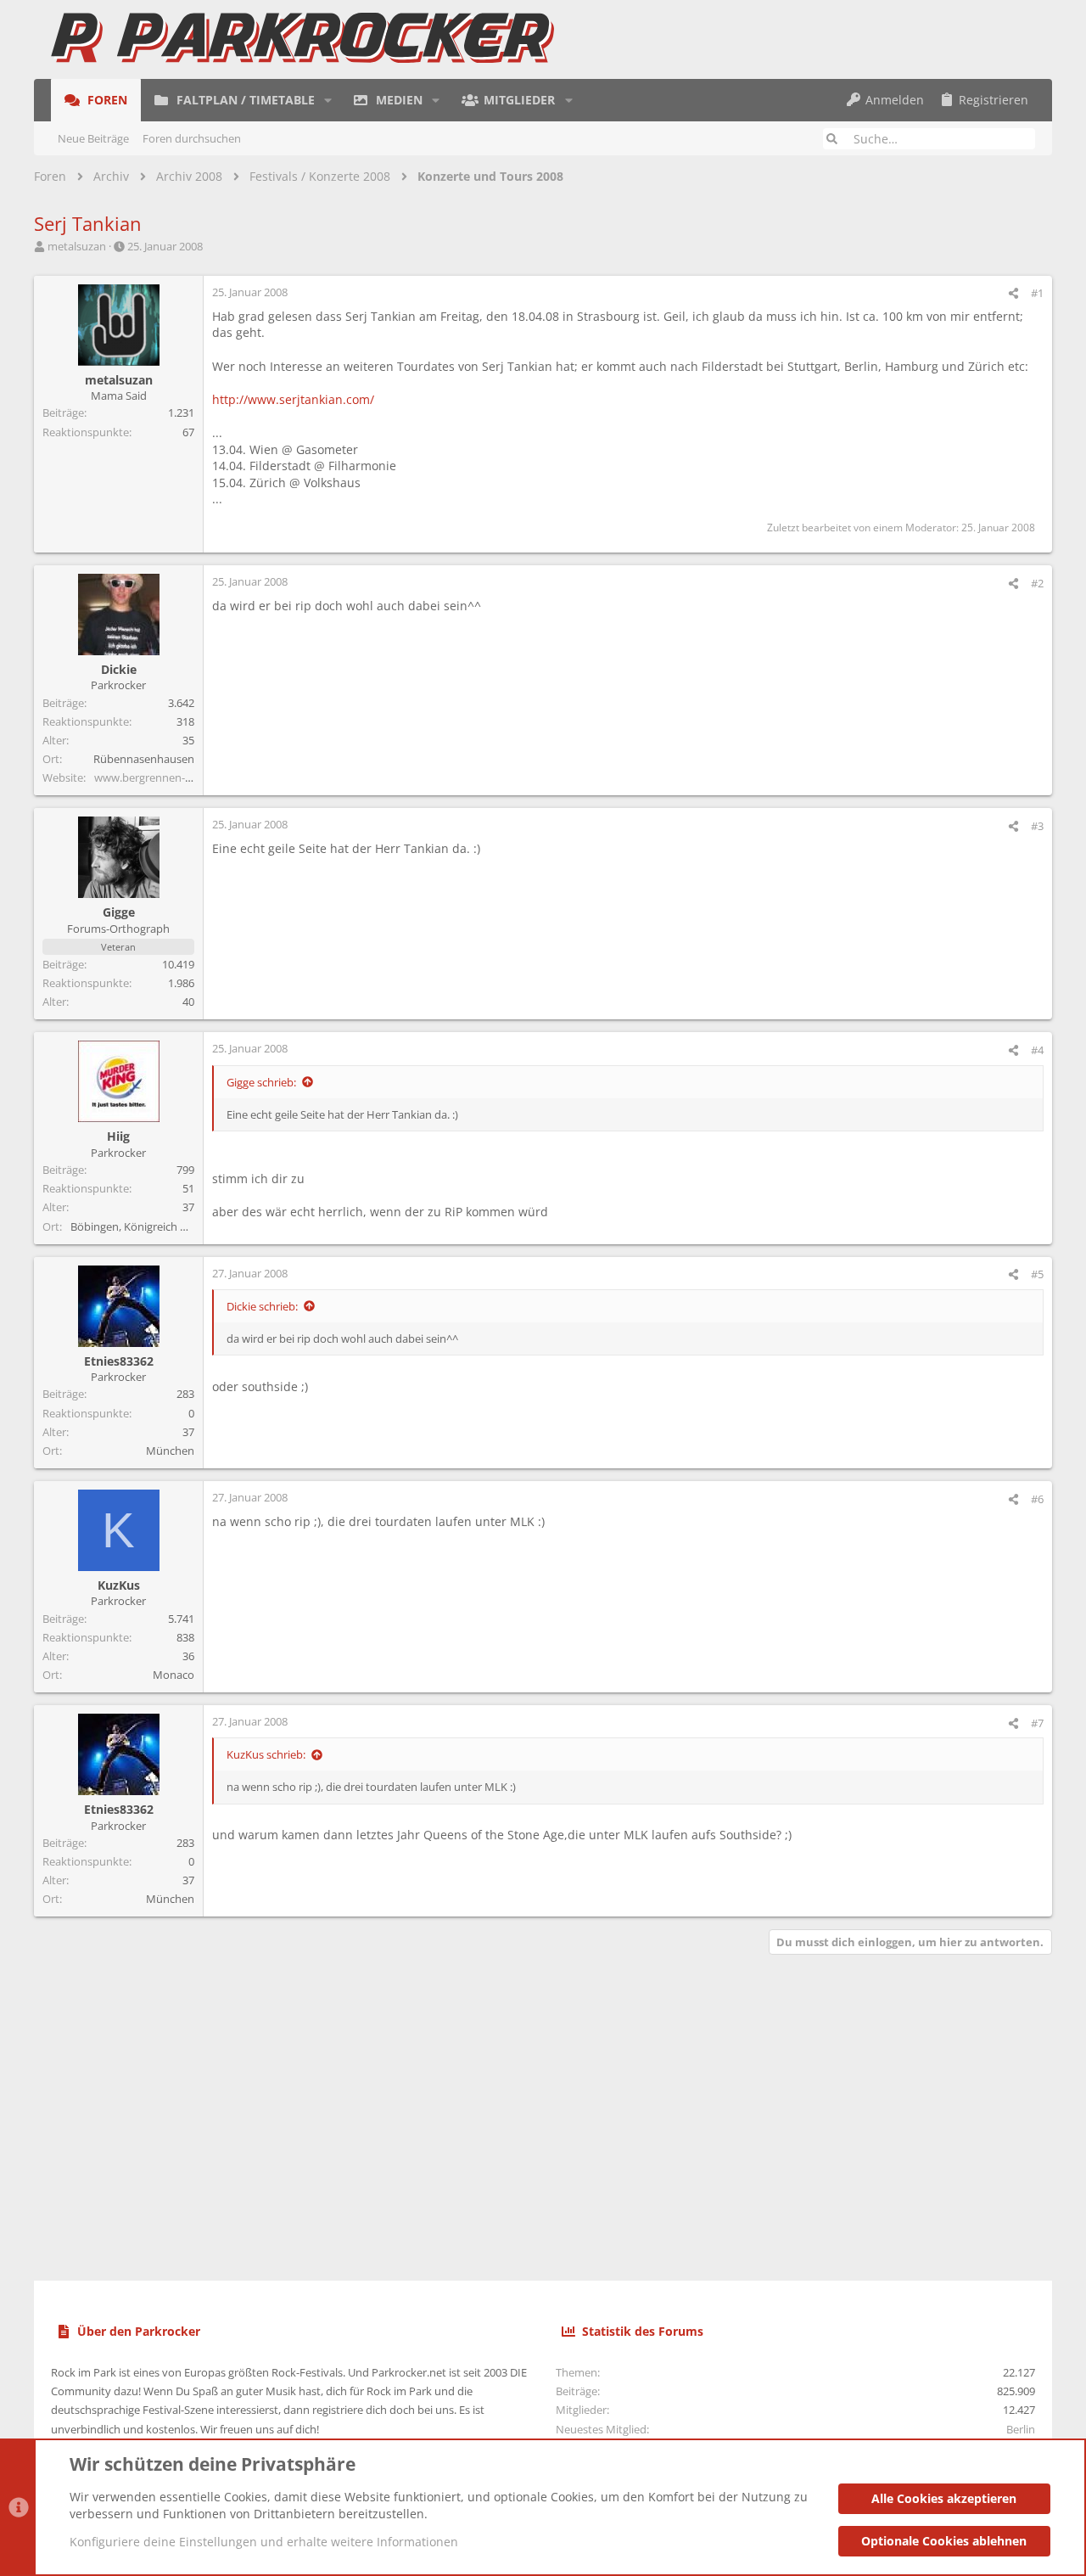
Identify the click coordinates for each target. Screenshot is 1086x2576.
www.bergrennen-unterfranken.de (181, 777)
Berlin (1021, 2429)
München (170, 1451)
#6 (1037, 1499)
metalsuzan (77, 246)
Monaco (174, 1675)
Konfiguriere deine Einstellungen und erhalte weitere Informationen (264, 2542)
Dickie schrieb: (262, 1306)
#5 (1037, 1274)
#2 (1037, 583)
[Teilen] (1013, 293)
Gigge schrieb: (261, 1082)
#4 (1037, 1050)
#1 (1037, 293)
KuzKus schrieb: (266, 1754)
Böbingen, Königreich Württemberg (160, 1226)
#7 (1037, 1723)
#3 (1037, 826)
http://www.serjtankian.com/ (293, 399)
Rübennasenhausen (144, 759)
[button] (328, 100)
